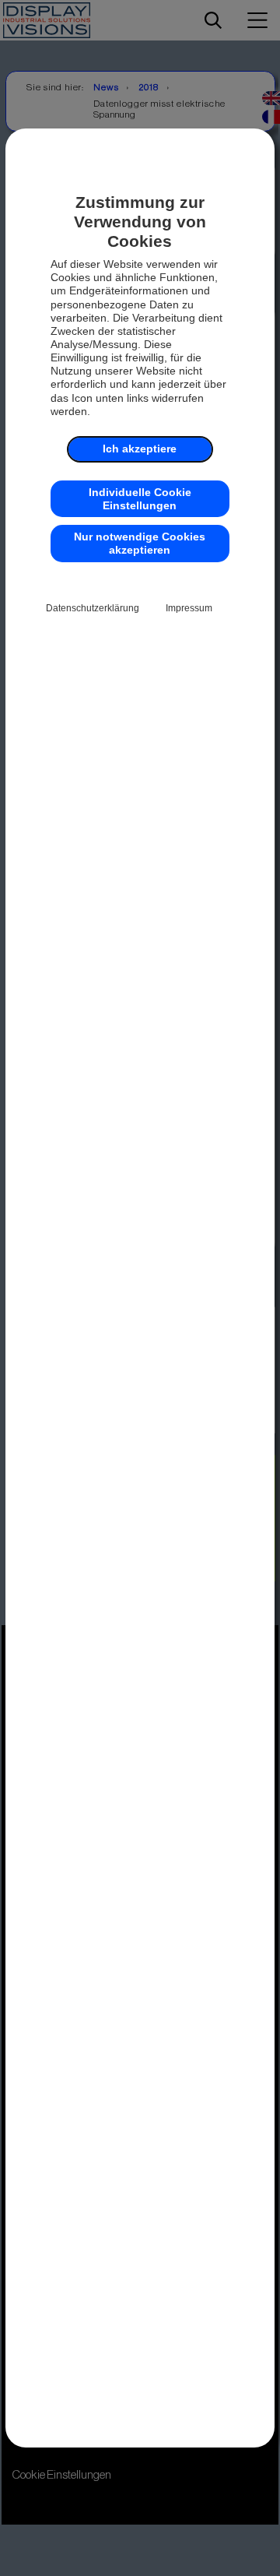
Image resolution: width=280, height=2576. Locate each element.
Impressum (189, 608)
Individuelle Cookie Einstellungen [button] (140, 499)
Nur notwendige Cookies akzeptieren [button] (140, 543)
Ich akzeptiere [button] (140, 449)
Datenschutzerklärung (93, 608)
